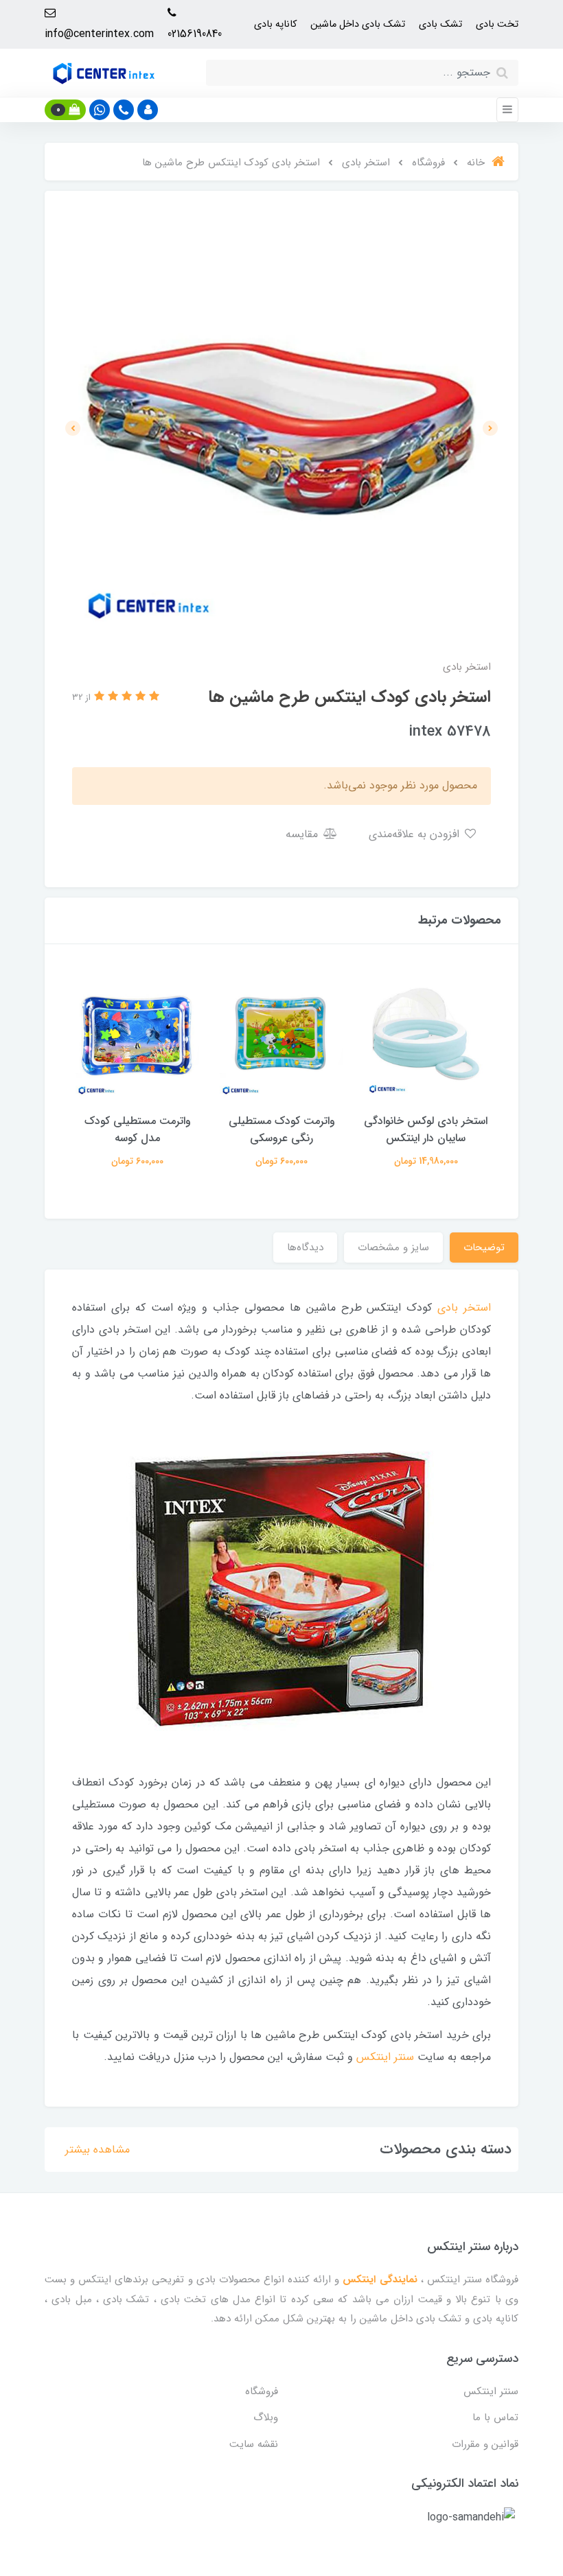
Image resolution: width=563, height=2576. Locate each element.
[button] (148, 110)
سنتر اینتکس (385, 2057)
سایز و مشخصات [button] (393, 1248)
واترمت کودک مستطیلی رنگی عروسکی (282, 1129)
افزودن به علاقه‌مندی (416, 834)
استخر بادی (464, 1308)
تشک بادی (440, 24)
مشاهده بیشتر (97, 2150)
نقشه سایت (254, 2444)
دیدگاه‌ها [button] (305, 1248)
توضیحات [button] (484, 1248)
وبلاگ (266, 2417)
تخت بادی (497, 24)
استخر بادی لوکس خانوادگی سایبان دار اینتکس (426, 1129)
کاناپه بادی (275, 24)
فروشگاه (262, 2391)
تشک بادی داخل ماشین (358, 24)
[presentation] (490, 428)
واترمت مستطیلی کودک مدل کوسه (138, 1129)
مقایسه (303, 834)
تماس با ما (495, 2417)
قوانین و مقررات (485, 2444)
